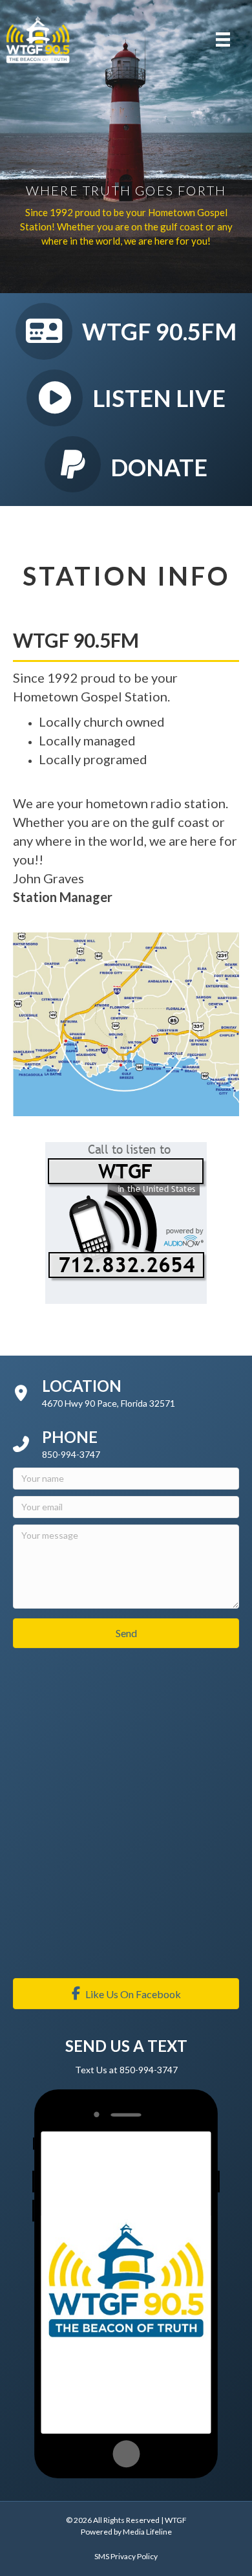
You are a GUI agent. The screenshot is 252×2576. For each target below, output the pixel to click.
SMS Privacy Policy (126, 2556)
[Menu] (223, 39)
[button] (126, 1633)
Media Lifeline (147, 2532)
